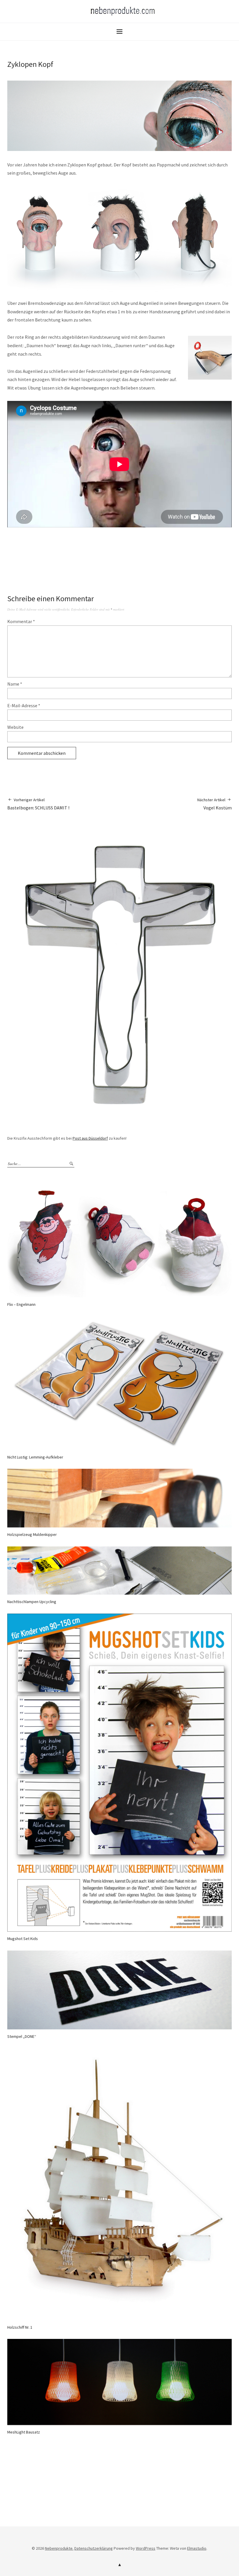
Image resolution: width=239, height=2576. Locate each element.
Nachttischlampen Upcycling (32, 1602)
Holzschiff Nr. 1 (20, 2327)
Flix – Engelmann (21, 1304)
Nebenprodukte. (59, 2548)
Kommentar (21, 621)
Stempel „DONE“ (22, 2036)
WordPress (146, 2548)
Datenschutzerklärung (94, 2548)
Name (15, 684)
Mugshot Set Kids (23, 1939)
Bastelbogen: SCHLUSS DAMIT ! (38, 804)
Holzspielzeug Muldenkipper (32, 1534)
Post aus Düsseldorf (90, 1138)
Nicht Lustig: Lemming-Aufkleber (35, 1457)
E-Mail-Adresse (24, 705)
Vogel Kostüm (215, 804)
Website (15, 727)
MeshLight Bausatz (24, 2432)
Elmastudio (197, 2548)
